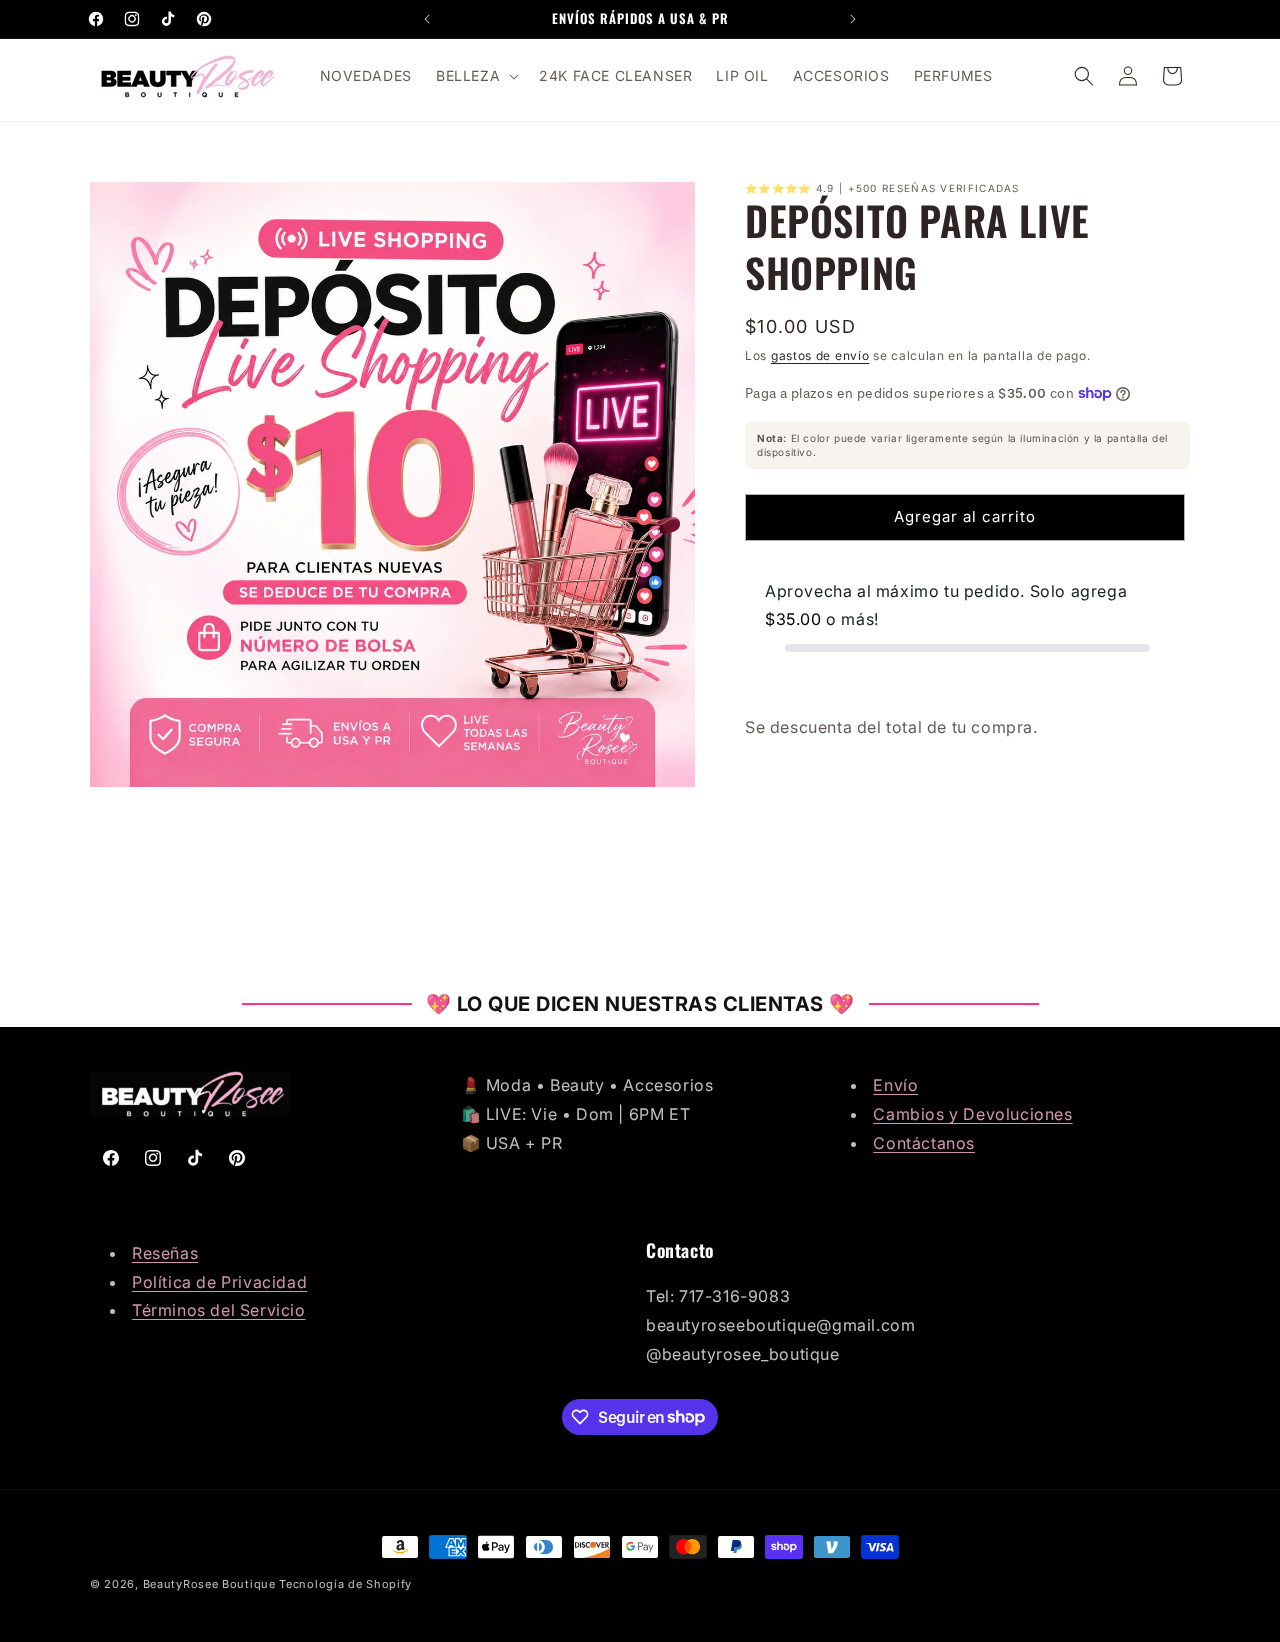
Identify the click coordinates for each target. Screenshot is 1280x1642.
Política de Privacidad (219, 1282)
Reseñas (165, 1253)
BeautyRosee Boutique (209, 1584)
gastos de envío (820, 355)
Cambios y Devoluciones (972, 1114)
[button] (475, 76)
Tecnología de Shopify (345, 1584)
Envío (895, 1085)
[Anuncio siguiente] (853, 19)
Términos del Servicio (219, 1310)
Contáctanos (924, 1143)
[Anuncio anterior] (427, 19)
